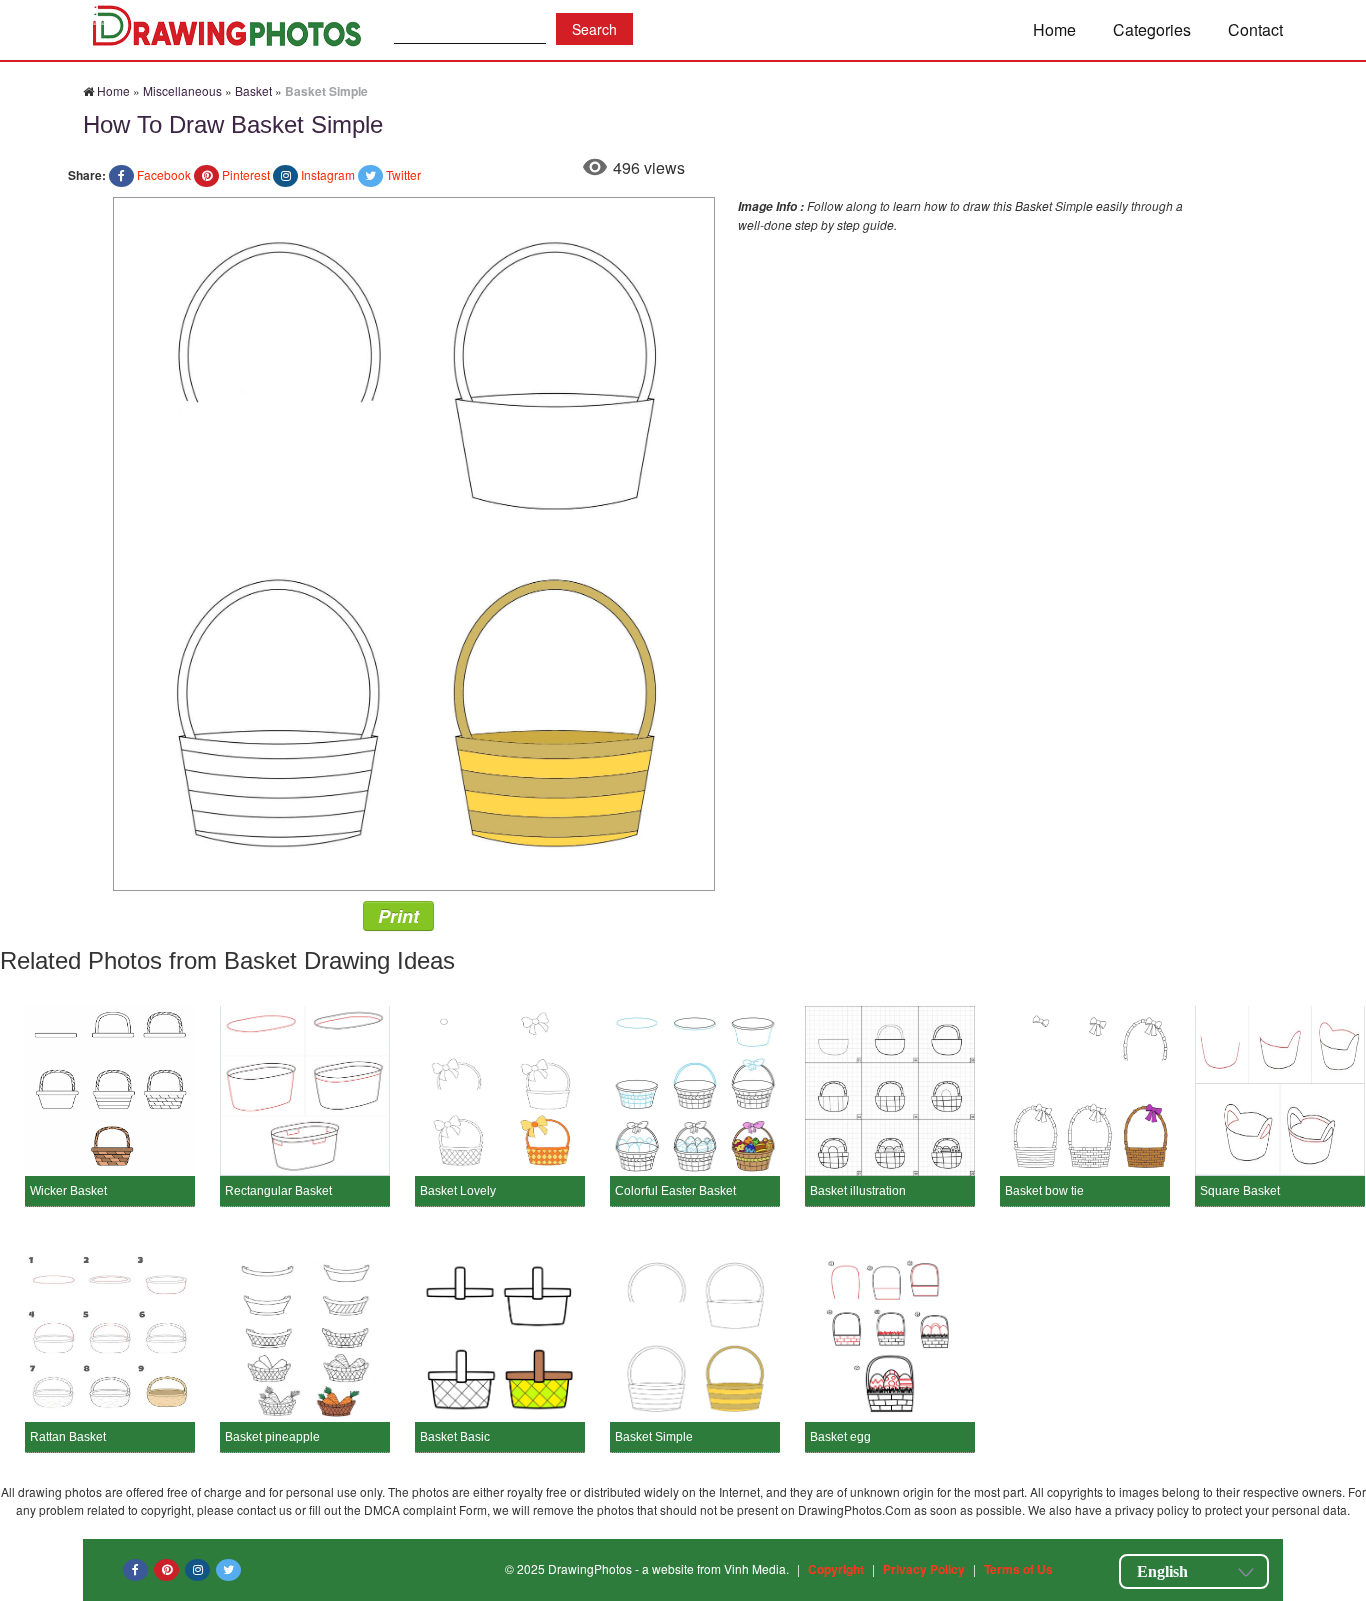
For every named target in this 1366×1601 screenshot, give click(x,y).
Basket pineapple (272, 1437)
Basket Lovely (458, 1191)
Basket (253, 90)
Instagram (328, 174)
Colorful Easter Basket (675, 1191)
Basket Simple (654, 1437)
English (1162, 1571)
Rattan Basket (68, 1437)
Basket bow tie (1044, 1191)
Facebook (164, 174)
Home (1054, 29)
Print (398, 916)
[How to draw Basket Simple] (414, 541)
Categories (1152, 29)
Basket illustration (858, 1191)
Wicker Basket (68, 1191)
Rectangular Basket (278, 1191)
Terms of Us (1018, 1569)
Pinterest (246, 174)
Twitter (403, 174)
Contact (1255, 29)
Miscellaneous (182, 90)
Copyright (836, 1569)
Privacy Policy (924, 1569)
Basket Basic (455, 1437)
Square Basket (1240, 1191)
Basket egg (840, 1437)
